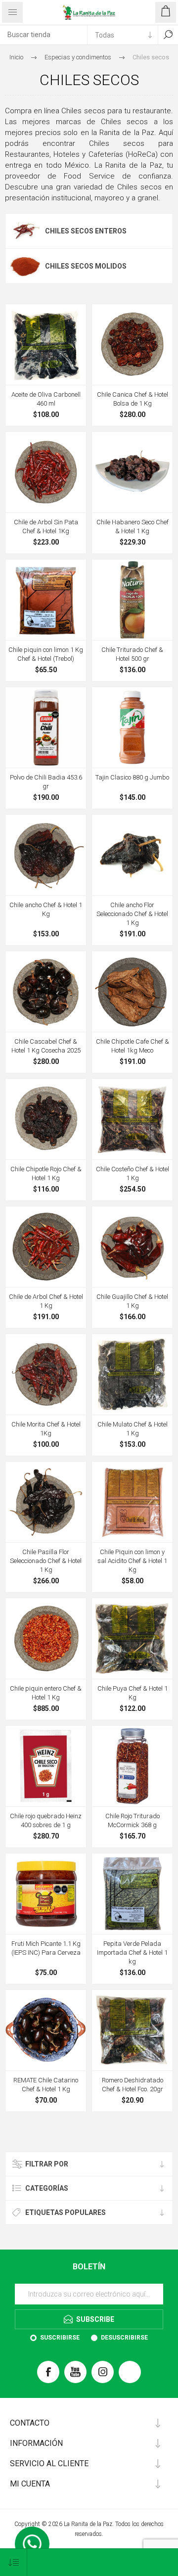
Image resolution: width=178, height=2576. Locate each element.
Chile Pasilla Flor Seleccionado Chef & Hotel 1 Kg (46, 1561)
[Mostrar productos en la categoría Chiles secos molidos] (25, 266)
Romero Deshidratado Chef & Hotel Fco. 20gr (133, 2085)
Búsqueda (168, 35)
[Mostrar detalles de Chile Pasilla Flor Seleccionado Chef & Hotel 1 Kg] (46, 1502)
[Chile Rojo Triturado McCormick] (132, 1766)
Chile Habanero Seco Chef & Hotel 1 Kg (133, 527)
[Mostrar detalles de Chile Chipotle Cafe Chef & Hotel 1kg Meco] (132, 991)
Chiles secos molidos (86, 266)
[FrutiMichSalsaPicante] (46, 1894)
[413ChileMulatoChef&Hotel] (132, 1374)
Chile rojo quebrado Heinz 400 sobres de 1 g (46, 1820)
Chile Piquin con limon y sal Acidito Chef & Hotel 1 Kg (132, 1561)
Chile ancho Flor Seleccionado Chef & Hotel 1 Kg (132, 914)
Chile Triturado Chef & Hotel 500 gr (132, 654)
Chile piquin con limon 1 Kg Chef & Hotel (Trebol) (46, 654)
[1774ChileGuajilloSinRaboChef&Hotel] (132, 2030)
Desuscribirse (124, 2338)
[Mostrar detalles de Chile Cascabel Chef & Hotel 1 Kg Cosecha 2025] (46, 991)
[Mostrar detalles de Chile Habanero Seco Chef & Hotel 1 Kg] (132, 472)
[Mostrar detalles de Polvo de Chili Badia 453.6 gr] (46, 727)
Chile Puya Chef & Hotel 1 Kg (133, 1693)
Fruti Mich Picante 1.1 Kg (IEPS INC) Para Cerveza (46, 1948)
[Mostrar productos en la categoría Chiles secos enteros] (25, 231)
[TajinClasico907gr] (132, 727)
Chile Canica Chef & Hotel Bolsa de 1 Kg (133, 399)
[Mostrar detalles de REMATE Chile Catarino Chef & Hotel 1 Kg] (46, 2030)
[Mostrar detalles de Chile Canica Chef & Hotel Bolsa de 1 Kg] (132, 345)
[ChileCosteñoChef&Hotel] (132, 1119)
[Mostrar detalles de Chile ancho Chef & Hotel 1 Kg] (46, 855)
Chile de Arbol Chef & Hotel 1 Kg (46, 1301)
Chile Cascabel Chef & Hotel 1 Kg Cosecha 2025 (46, 1046)
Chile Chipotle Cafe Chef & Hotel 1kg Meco (133, 1046)
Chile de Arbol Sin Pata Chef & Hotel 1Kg (46, 527)
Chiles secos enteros (86, 231)
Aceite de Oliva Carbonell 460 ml (46, 399)
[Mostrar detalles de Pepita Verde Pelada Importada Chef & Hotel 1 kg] (132, 1894)
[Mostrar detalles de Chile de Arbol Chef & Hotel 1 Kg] (46, 1247)
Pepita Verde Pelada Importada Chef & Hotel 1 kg (132, 1953)
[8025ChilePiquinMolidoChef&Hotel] (132, 1502)
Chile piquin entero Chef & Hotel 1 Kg (46, 1693)
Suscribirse (60, 2338)
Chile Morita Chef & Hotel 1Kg (46, 1429)
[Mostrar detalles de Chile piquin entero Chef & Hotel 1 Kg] (46, 1638)
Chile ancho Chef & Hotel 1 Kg (46, 909)
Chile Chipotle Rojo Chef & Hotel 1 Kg (46, 1173)
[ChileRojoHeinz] (46, 1766)
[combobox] (44, 35)
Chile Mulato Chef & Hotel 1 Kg (133, 1429)
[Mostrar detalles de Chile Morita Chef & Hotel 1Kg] (46, 1374)
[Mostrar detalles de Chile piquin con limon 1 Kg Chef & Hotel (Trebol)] (46, 600)
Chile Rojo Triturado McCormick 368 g (133, 1820)
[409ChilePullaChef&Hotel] (132, 1638)
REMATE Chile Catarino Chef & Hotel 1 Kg (46, 2085)
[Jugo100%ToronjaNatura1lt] (132, 600)
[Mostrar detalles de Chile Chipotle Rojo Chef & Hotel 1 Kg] (46, 1119)
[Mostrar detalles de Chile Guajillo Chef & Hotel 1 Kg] (132, 1247)
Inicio (16, 57)
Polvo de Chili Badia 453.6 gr (46, 782)
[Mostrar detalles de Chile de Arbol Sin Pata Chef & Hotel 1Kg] (46, 472)
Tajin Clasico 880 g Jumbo (132, 777)
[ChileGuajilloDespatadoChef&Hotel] (46, 345)
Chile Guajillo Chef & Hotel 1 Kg (132, 1301)
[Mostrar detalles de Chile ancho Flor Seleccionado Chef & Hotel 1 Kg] (132, 855)
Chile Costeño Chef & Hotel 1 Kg (133, 1173)
